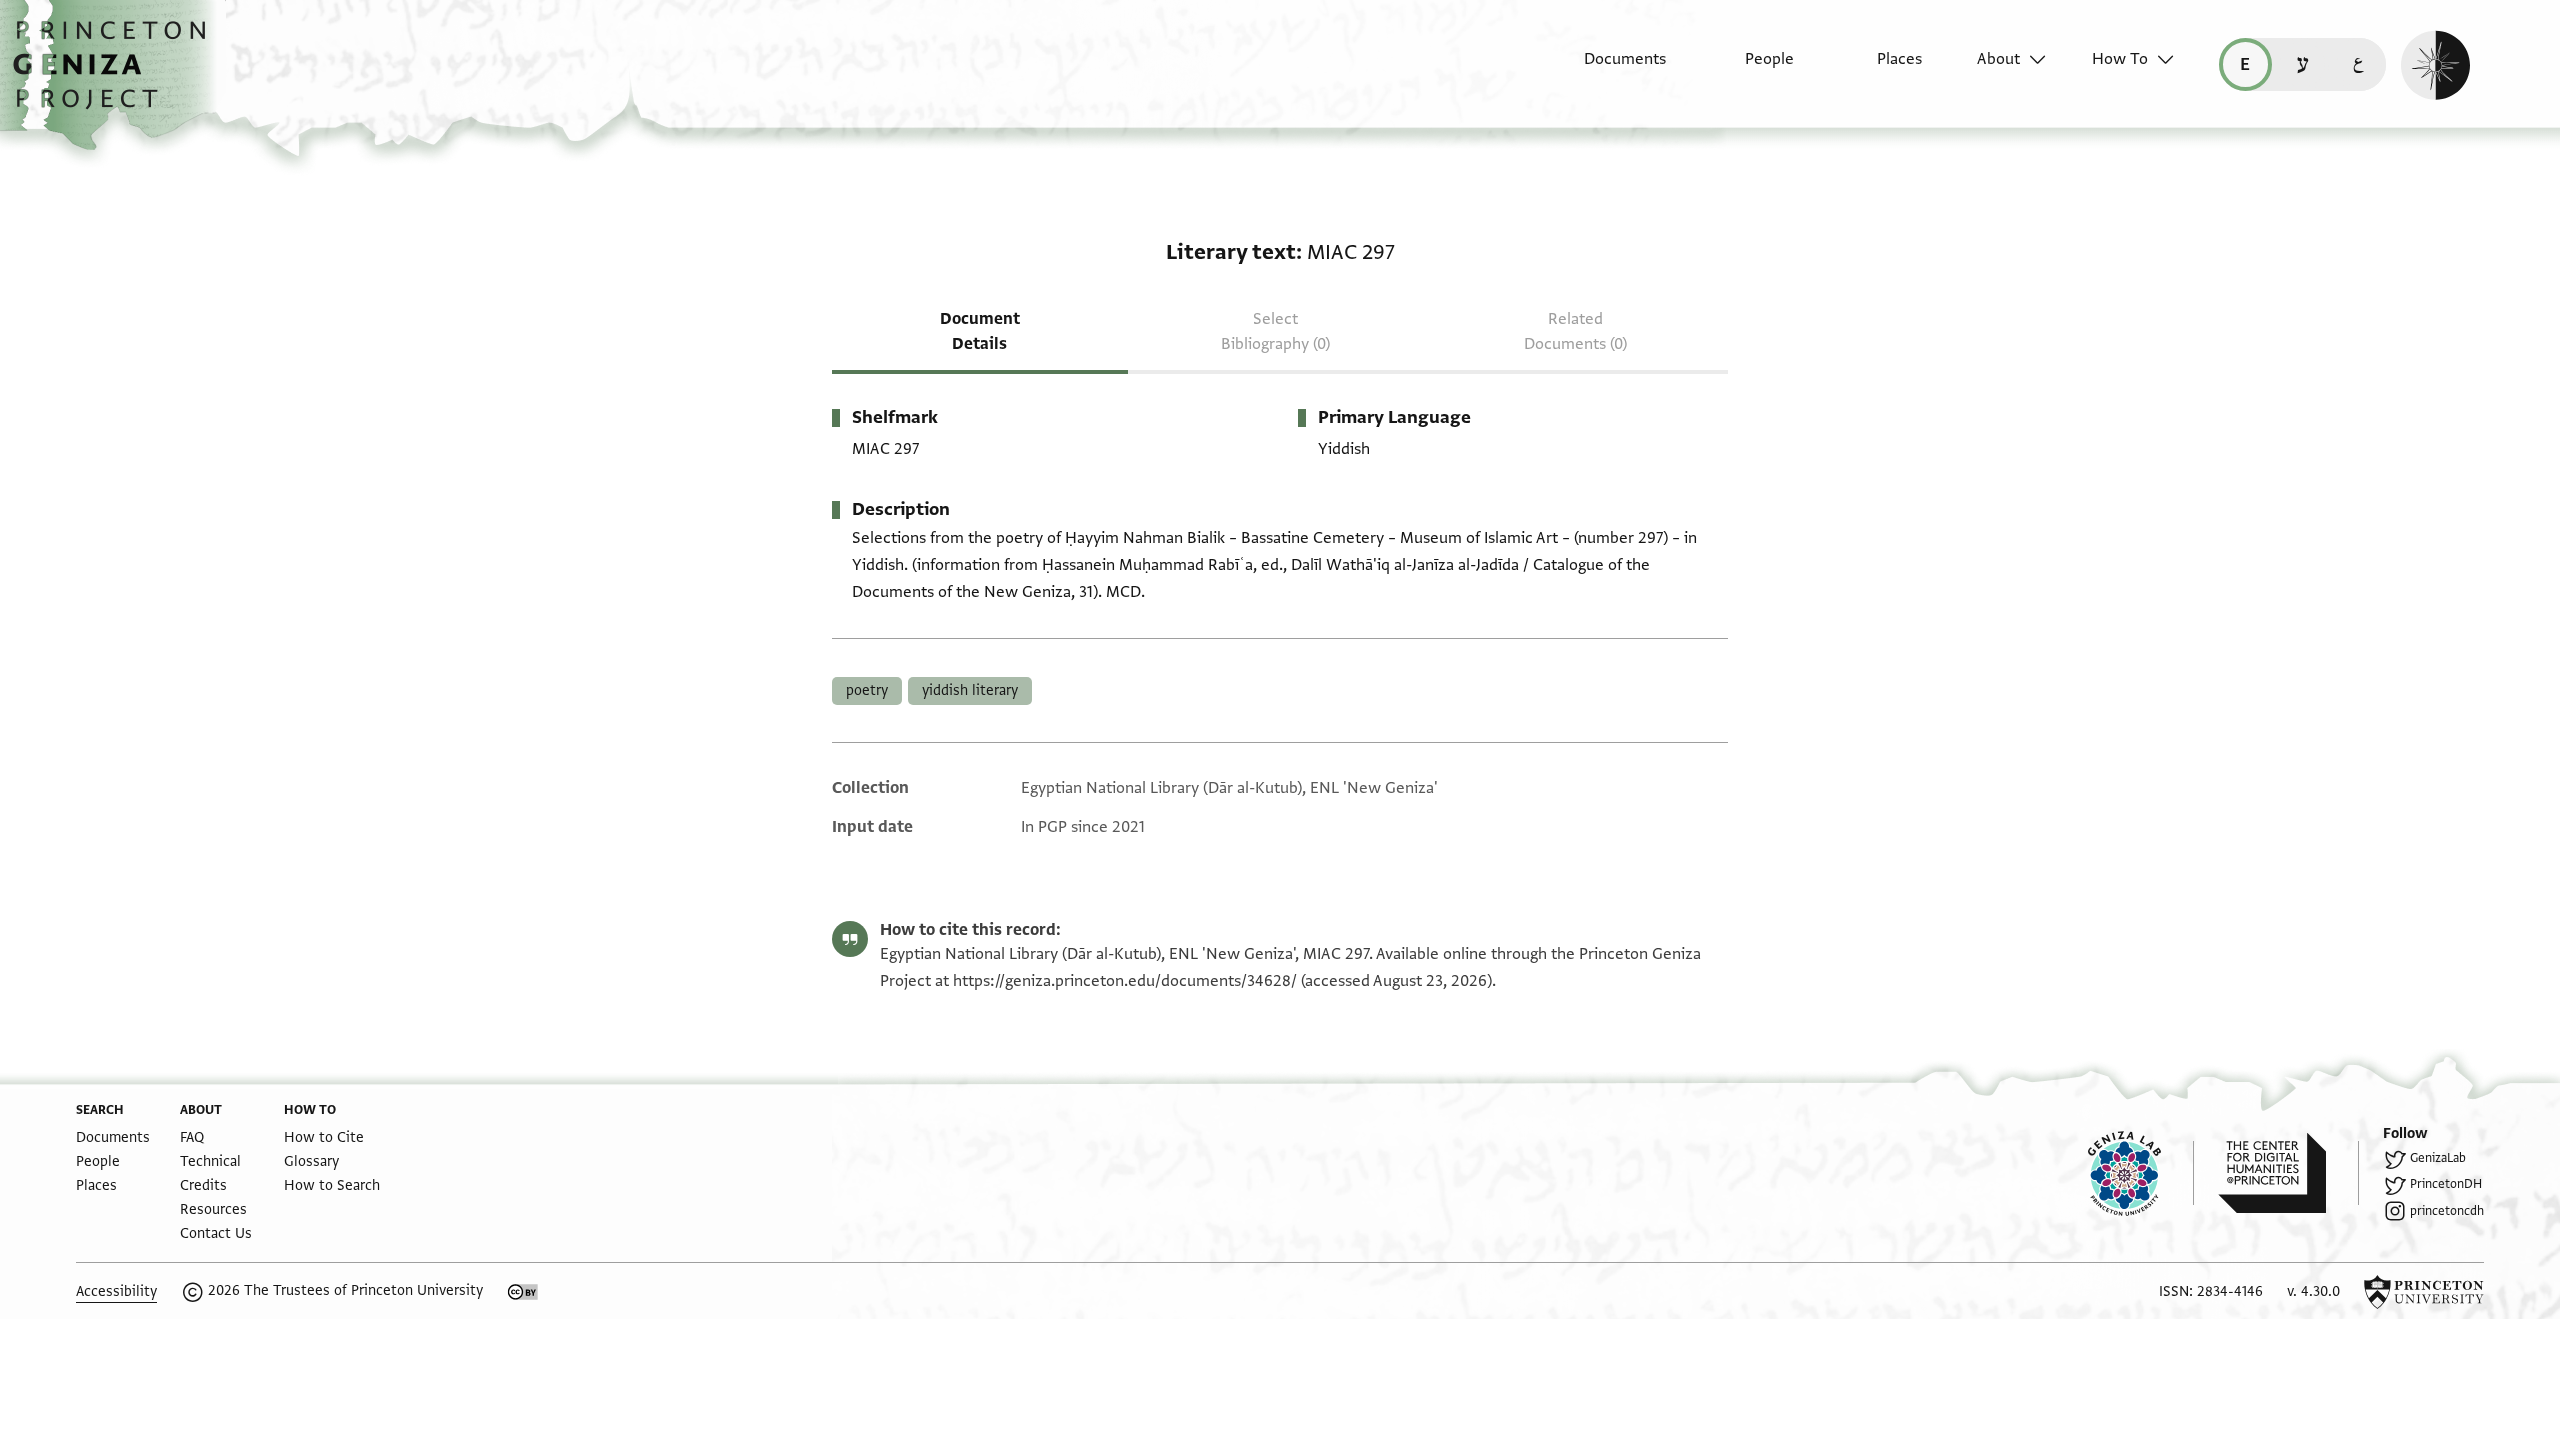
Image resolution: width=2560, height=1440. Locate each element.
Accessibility (116, 1291)
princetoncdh (2447, 1211)
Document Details (980, 331)
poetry (867, 690)
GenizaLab (2438, 1158)
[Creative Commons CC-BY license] (523, 1292)
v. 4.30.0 (2313, 1291)
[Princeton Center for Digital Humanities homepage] (2288, 1173)
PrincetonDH (2446, 1184)
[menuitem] (1607, 69)
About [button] (1998, 59)
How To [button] (2120, 59)
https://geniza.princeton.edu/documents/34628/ (1125, 981)
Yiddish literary (970, 690)
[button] (116, 75)
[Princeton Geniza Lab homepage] (2141, 1173)
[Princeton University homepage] (2424, 1292)
